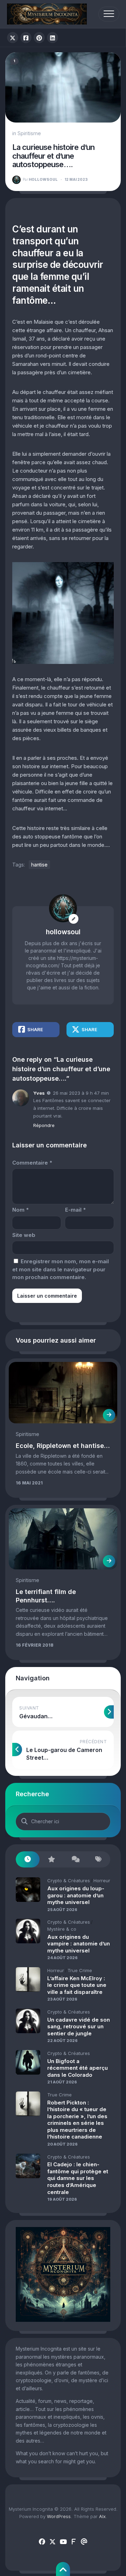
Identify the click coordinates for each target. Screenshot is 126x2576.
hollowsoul (40, 179)
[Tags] (99, 1860)
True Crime (80, 1970)
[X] (52, 2542)
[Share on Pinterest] (39, 38)
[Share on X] (13, 38)
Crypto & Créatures (69, 1880)
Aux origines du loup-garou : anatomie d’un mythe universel (76, 1895)
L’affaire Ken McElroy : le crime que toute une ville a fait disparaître (77, 1985)
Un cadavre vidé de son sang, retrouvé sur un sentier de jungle (79, 2027)
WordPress (59, 2516)
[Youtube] (63, 2542)
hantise (39, 865)
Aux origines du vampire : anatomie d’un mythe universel (79, 1944)
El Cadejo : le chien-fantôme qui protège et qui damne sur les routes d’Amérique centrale (78, 2178)
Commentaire (32, 1163)
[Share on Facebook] (26, 38)
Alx (102, 2516)
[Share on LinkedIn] (52, 38)
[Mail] (84, 2542)
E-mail (75, 1210)
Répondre (44, 1125)
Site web (24, 1235)
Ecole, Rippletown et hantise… (63, 1446)
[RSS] (73, 2542)
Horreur (102, 1880)
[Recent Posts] (28, 1860)
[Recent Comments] (75, 1860)
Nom (20, 1210)
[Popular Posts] (51, 1860)
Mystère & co (62, 1929)
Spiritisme (29, 133)
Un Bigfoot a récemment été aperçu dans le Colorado (78, 2068)
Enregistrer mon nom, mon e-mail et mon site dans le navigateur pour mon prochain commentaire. (61, 1269)
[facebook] (42, 2542)
